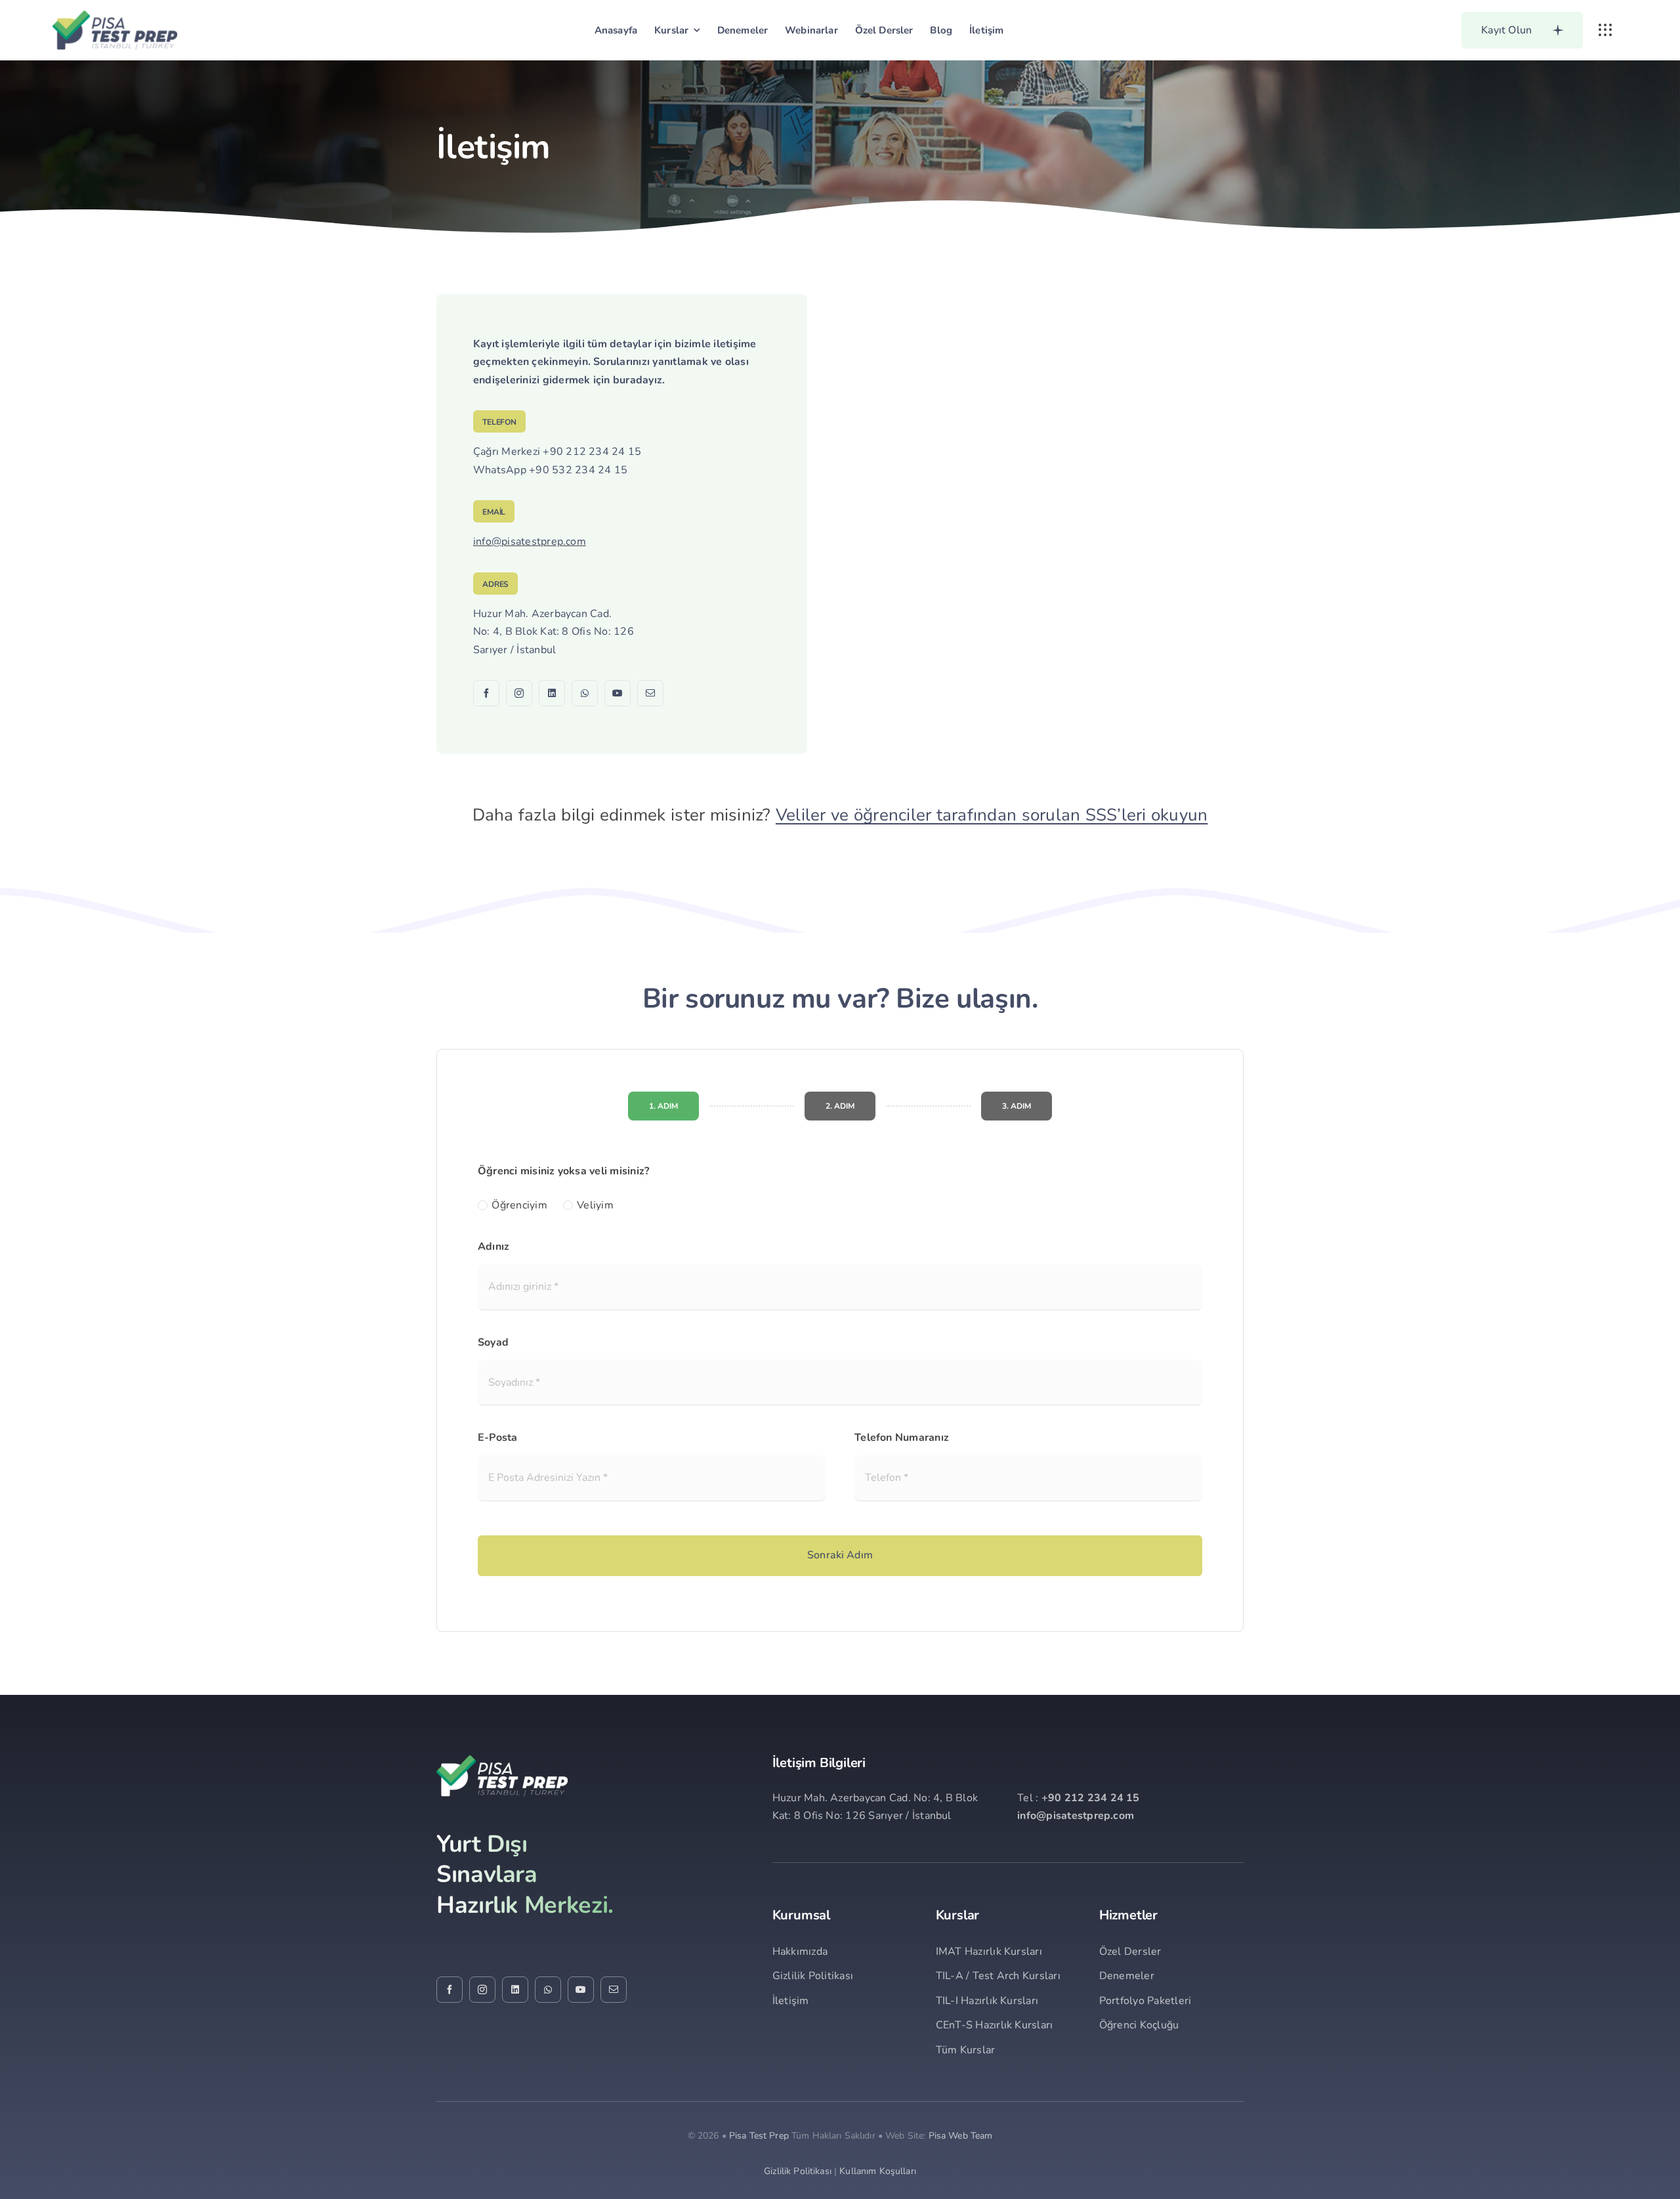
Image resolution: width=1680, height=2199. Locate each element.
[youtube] (618, 693)
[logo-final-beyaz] (502, 1761)
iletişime (735, 344)
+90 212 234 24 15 (592, 452)
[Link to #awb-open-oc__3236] (1605, 30)
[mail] (650, 693)
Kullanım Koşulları (878, 2171)
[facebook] (486, 693)
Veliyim (595, 1205)
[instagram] (519, 693)
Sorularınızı (621, 362)
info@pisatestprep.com (530, 542)
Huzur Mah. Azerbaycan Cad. (542, 614)
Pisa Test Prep (759, 2136)
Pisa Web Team (961, 2136)
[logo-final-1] (115, 16)
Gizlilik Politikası (798, 2171)
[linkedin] (552, 693)
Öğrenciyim (519, 1205)
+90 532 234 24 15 (578, 470)
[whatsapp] (585, 693)
